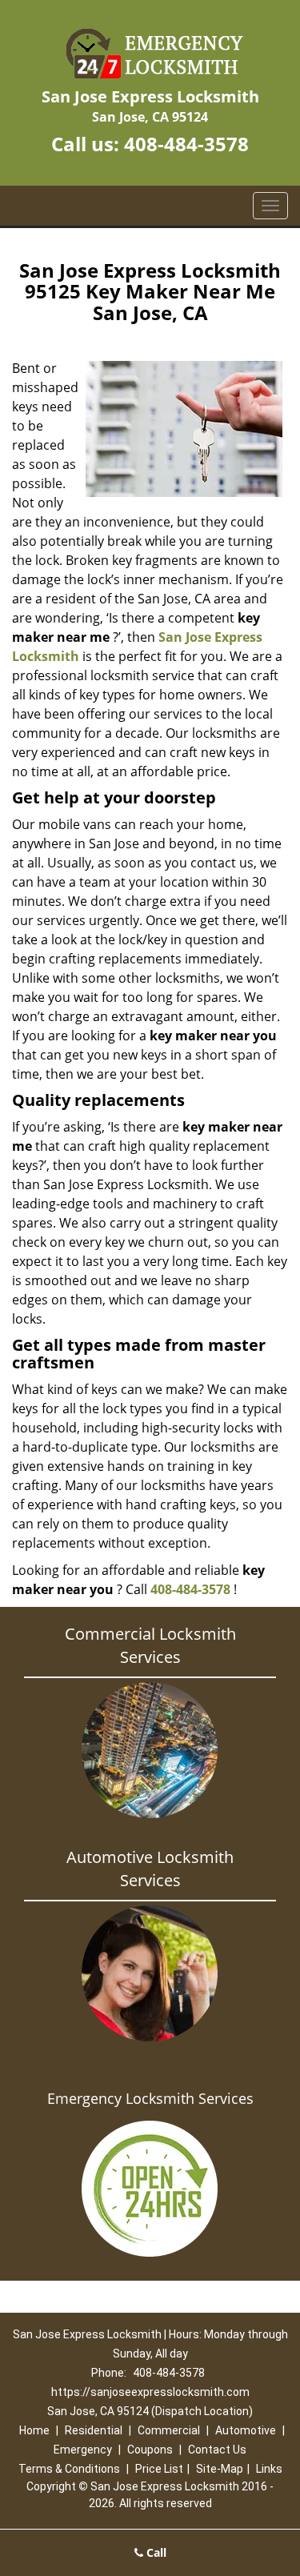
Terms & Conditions (69, 2469)
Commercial (169, 2430)
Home (34, 2430)
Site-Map (220, 2469)
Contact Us (217, 2450)
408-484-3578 (186, 144)
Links (269, 2469)
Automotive (246, 2430)
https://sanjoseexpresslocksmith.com (150, 2392)
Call (155, 2552)
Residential (94, 2430)
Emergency (83, 2450)
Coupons (150, 2450)
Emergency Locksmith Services (150, 2098)
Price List (159, 2469)
